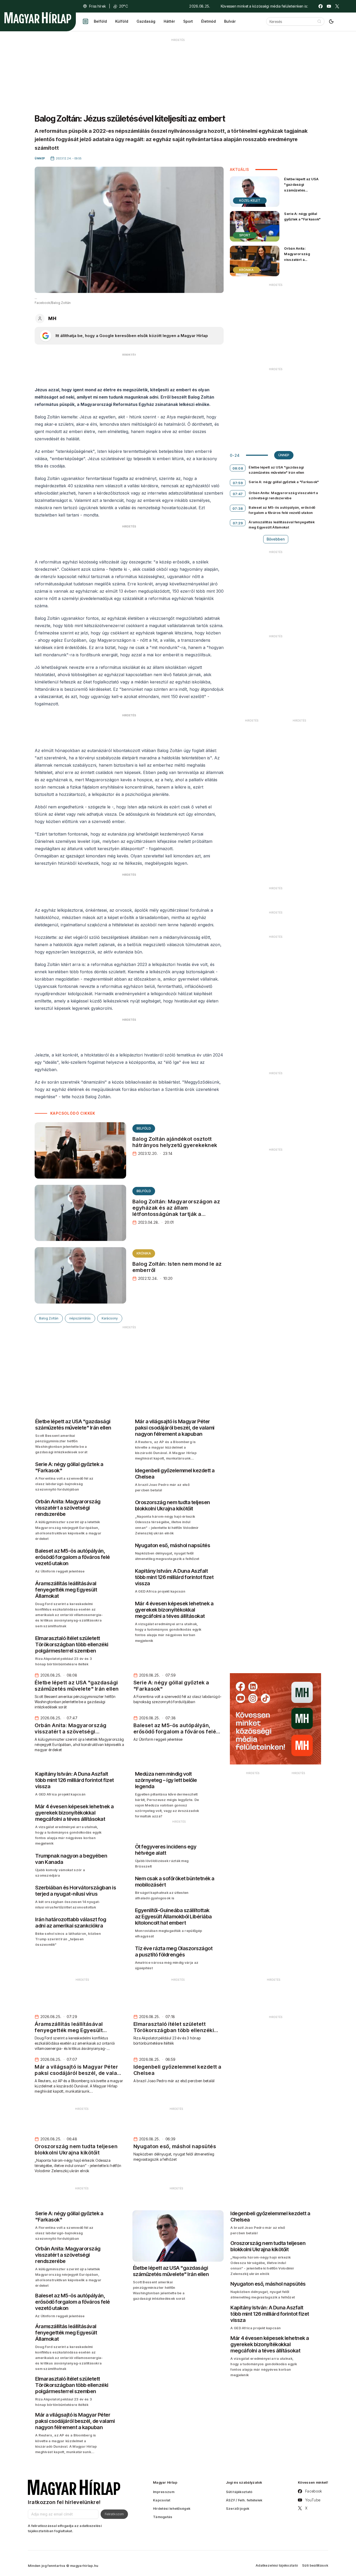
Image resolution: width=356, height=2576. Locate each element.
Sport (188, 21)
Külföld (122, 21)
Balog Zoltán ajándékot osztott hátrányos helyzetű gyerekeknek (175, 1142)
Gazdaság (146, 21)
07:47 (238, 494)
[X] (337, 6)
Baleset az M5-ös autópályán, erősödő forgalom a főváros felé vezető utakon (282, 510)
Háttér (169, 21)
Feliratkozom (114, 2514)
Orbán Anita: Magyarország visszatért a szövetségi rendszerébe (297, 259)
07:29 (238, 523)
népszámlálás (80, 1318)
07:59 (238, 483)
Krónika (144, 1253)
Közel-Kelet (250, 200)
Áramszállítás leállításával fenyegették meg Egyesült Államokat (282, 525)
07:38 (238, 508)
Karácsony (110, 1318)
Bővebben (276, 539)
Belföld (100, 21)
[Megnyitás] (85, 21)
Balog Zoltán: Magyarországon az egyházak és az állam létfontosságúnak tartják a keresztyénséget (176, 1211)
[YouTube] (329, 6)
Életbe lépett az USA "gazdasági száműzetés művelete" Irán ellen (301, 187)
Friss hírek (97, 6)
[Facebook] (321, 6)
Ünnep (284, 455)
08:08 (238, 468)
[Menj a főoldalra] (38, 18)
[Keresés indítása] (319, 21)
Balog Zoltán (49, 1318)
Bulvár (230, 21)
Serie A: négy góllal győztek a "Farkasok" (302, 216)
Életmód (208, 21)
